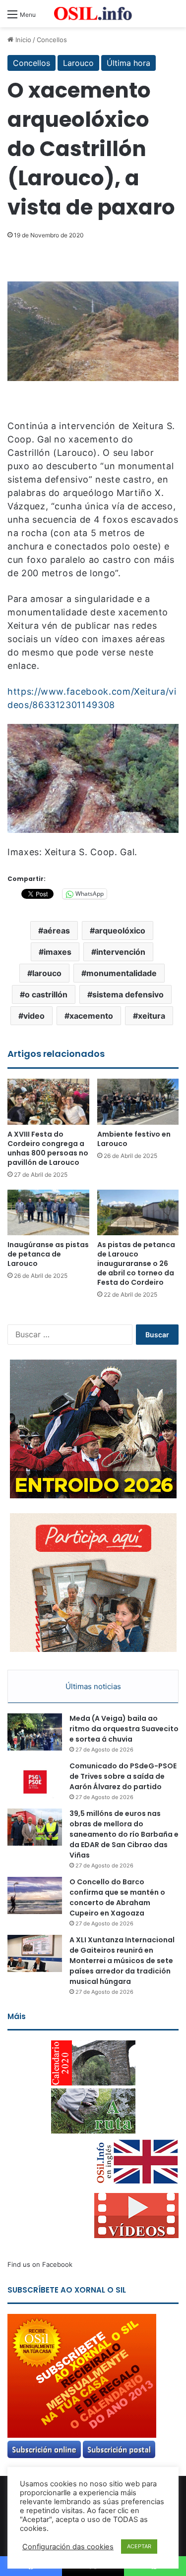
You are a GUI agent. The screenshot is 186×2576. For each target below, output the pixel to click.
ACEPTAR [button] (139, 2546)
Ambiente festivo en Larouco (134, 1139)
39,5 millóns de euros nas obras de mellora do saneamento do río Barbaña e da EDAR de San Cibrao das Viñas (124, 1834)
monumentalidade (122, 973)
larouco (47, 973)
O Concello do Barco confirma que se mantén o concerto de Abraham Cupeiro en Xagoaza (117, 1897)
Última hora (128, 63)
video (34, 1016)
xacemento (91, 1016)
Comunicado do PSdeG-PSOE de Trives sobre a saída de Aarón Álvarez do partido (123, 1776)
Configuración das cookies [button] (68, 2547)
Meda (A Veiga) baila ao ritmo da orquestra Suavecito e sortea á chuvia (124, 1729)
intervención (121, 952)
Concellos (52, 40)
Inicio (22, 40)
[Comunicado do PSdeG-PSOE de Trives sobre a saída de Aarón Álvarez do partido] (35, 1780)
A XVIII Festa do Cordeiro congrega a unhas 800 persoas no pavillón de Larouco (48, 1148)
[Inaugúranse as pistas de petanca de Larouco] (48, 1213)
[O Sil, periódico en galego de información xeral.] (93, 14)
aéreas (57, 931)
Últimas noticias (93, 1686)
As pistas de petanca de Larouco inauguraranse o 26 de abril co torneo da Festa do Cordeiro (136, 1263)
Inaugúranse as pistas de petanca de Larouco (48, 1254)
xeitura (152, 1016)
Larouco (78, 63)
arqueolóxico (120, 931)
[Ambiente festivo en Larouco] (138, 1102)
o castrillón (46, 994)
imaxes (58, 952)
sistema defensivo (128, 994)
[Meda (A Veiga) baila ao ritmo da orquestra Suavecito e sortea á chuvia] (35, 1732)
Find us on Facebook (40, 2264)
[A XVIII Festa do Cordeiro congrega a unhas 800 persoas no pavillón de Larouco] (48, 1102)
